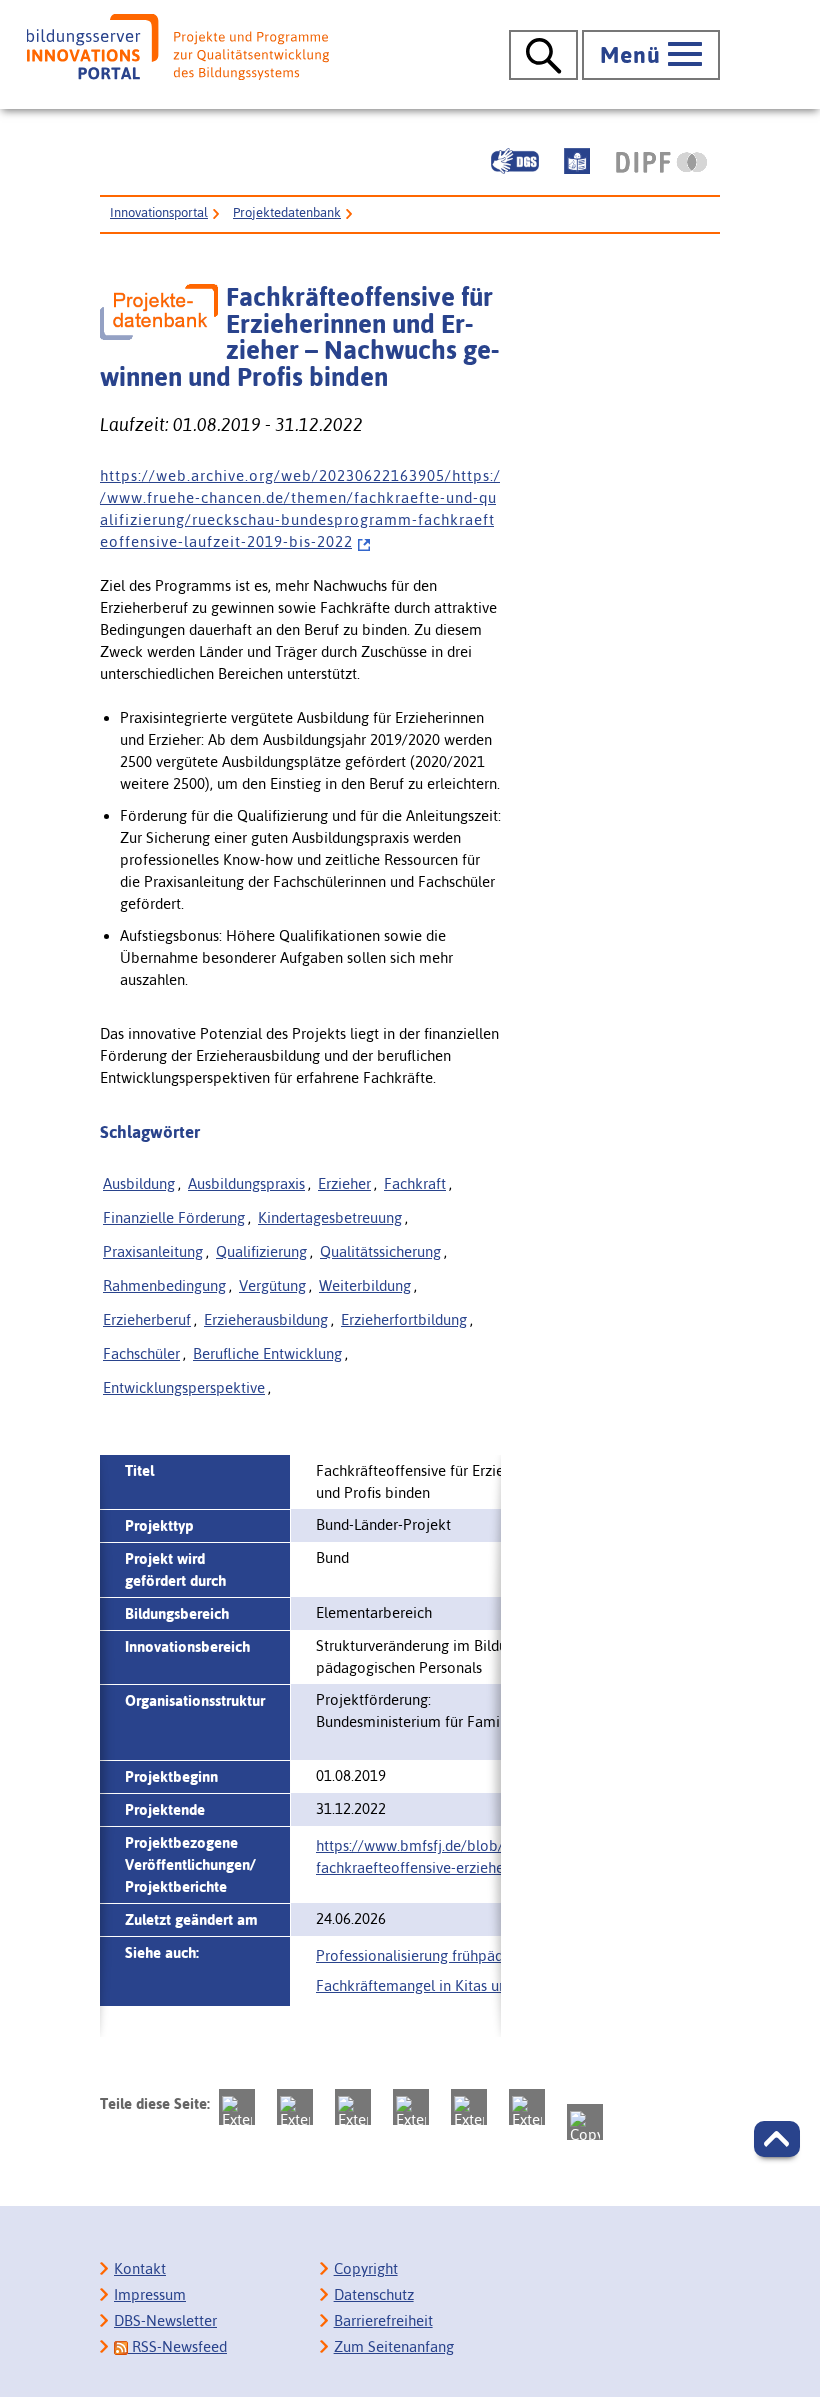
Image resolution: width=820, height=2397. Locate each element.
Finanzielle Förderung (174, 1217)
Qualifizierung (261, 1251)
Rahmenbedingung (164, 1285)
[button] (777, 2139)
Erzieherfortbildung (404, 1319)
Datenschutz (374, 2294)
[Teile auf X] (353, 2107)
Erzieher (344, 1183)
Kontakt (140, 2268)
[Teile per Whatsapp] (411, 2107)
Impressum (150, 2294)
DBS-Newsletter (165, 2320)
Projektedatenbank (287, 212)
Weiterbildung (365, 1285)
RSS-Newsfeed (177, 2346)
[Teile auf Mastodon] (237, 2107)
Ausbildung (139, 1183)
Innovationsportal (159, 212)
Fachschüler (141, 1353)
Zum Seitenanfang (394, 2346)
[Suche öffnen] (543, 55)
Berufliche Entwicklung (267, 1353)
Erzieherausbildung (266, 1319)
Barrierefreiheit (383, 2320)
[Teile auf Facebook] (295, 2107)
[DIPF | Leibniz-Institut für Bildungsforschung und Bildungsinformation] (661, 162)
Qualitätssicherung (380, 1251)
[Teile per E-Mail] (527, 2107)
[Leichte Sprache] (577, 161)
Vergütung (272, 1285)
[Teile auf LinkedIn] (469, 2107)
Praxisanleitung (153, 1251)
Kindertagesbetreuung (330, 1217)
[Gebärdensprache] (515, 161)
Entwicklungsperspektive (184, 1387)
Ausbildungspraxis (246, 1183)
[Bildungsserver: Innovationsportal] (178, 47)
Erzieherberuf (147, 1319)
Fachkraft (415, 1183)
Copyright (366, 2268)
